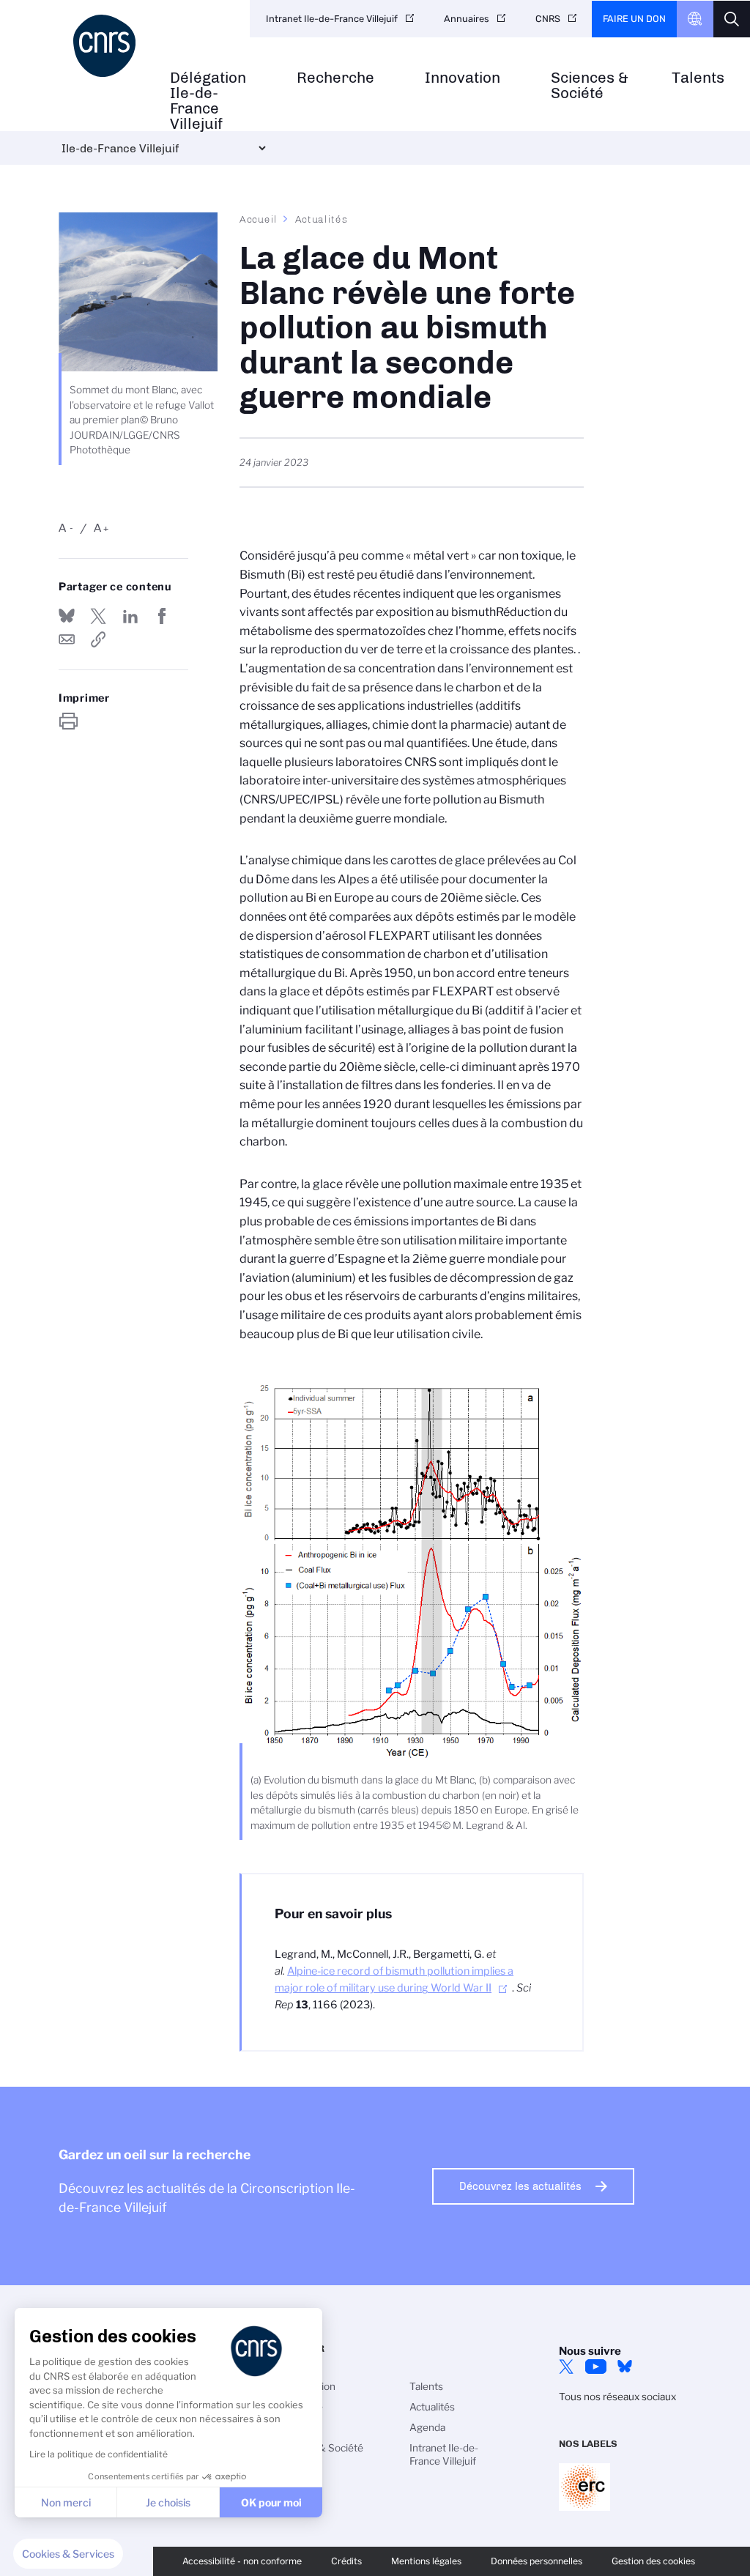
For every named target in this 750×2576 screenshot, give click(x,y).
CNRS (548, 19)
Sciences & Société (590, 86)
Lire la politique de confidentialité (99, 2454)
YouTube (595, 2367)
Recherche (335, 78)
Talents (698, 78)
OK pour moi (271, 2502)
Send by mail (67, 639)
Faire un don (634, 19)
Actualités (322, 219)
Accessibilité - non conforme (242, 2561)
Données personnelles (536, 2561)
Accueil (259, 219)
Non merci (66, 2502)
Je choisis (168, 2502)
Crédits (346, 2561)
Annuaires (467, 19)
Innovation (463, 78)
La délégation (305, 2386)
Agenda (427, 2427)
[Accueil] (107, 46)
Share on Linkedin (130, 616)
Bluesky (625, 2367)
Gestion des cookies (653, 2561)
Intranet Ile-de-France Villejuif (332, 19)
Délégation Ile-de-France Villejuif (208, 101)
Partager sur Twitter (98, 616)
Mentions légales (426, 2561)
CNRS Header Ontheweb (695, 19)
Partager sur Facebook (162, 616)
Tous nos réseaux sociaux (617, 2397)
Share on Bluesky (67, 616)
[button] (68, 2554)
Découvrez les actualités (520, 2186)
